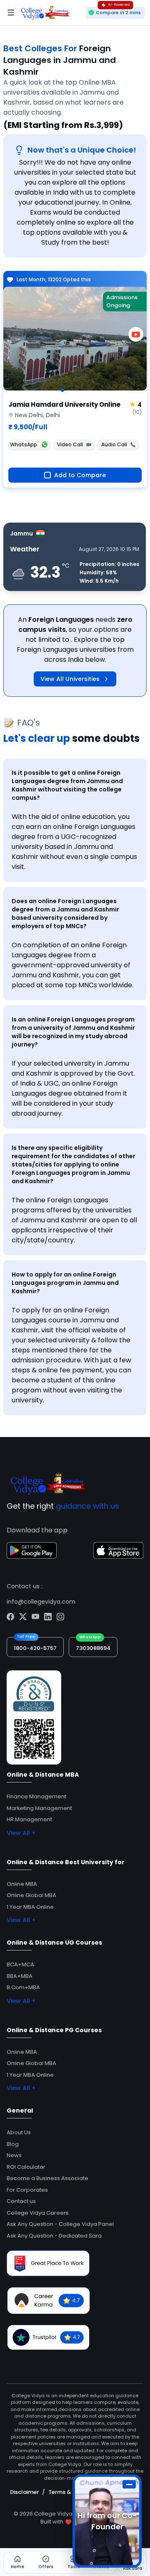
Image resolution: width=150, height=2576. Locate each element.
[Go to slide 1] (62, 390)
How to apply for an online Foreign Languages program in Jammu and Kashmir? (65, 1283)
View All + (21, 1833)
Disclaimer (24, 2492)
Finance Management (36, 1796)
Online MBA (22, 1884)
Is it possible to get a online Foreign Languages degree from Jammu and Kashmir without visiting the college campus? (67, 785)
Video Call (70, 444)
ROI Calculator (26, 2167)
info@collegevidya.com (41, 1602)
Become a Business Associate (47, 2178)
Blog (13, 2144)
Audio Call (114, 444)
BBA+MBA (20, 1976)
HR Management (29, 1819)
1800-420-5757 (35, 1648)
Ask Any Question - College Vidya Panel (60, 2224)
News (14, 2155)
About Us (19, 2132)
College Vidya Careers (38, 2213)
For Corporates (27, 2190)
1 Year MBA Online (30, 1907)
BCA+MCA (20, 1964)
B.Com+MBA (23, 1987)
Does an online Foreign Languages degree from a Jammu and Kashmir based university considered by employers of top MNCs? (65, 914)
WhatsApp (24, 444)
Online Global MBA (31, 1895)
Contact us (21, 2201)
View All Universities (70, 679)
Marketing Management (39, 1808)
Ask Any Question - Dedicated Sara (54, 2236)
